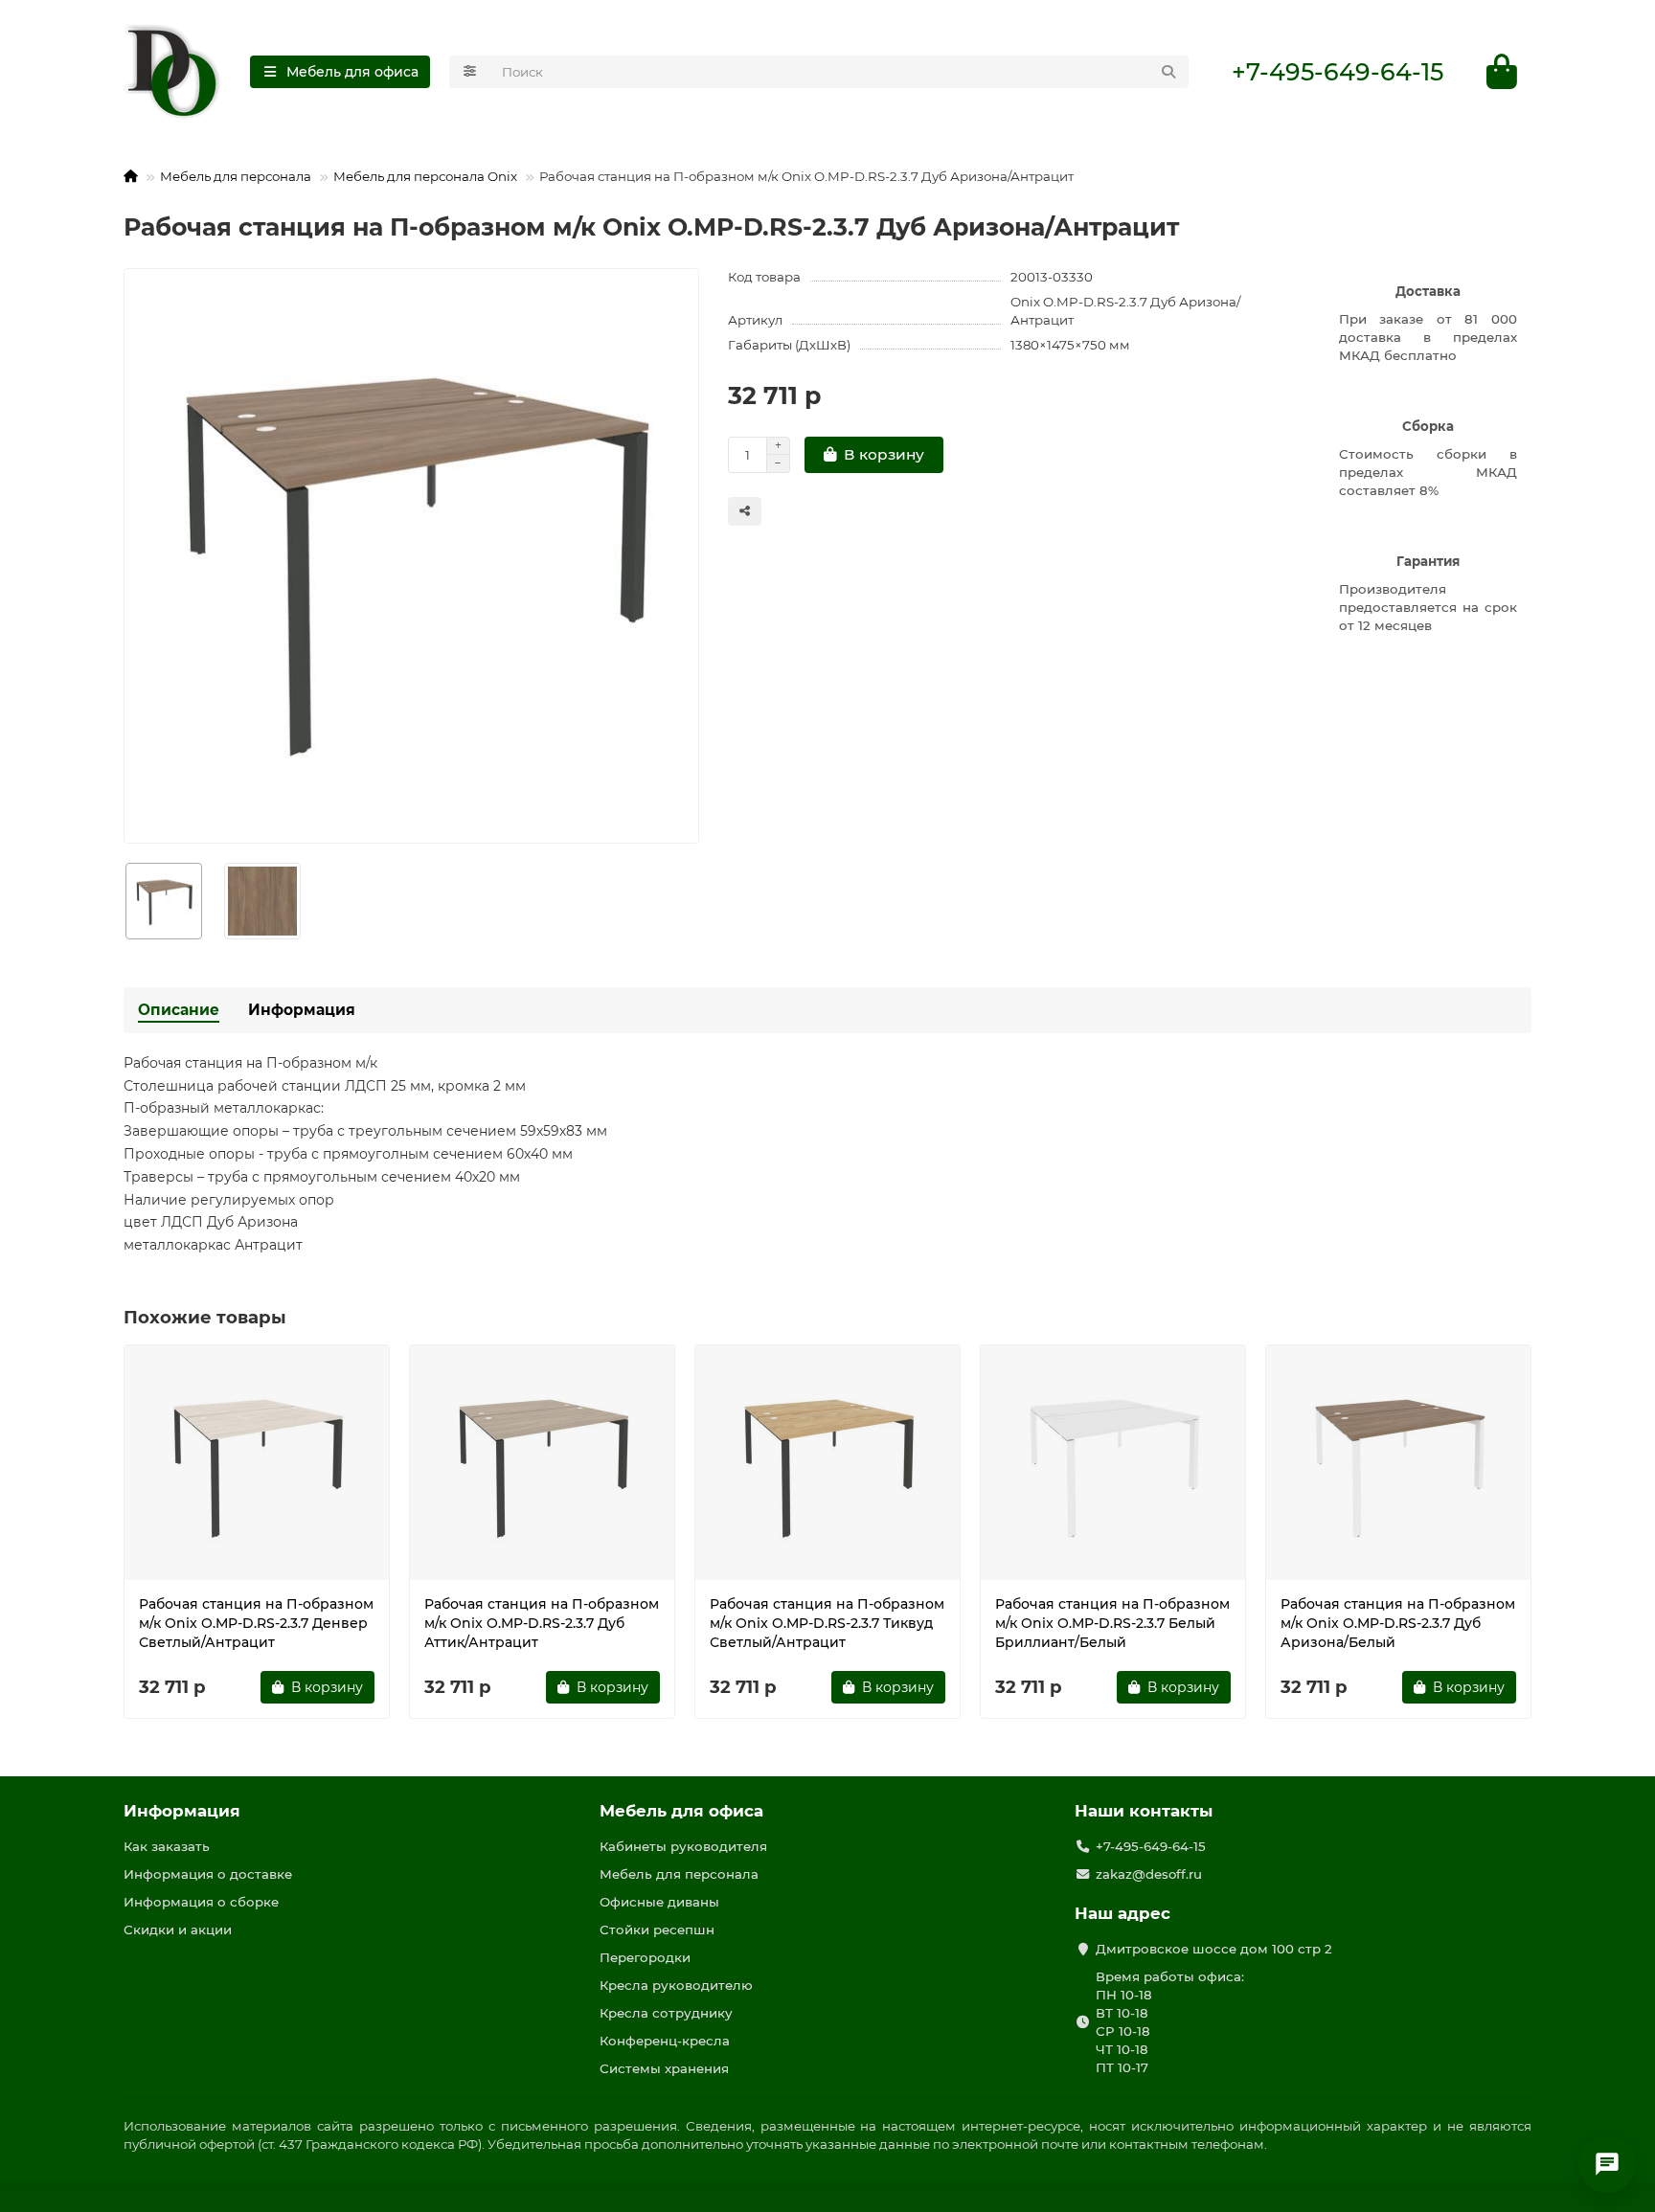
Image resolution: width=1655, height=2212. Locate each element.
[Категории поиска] (470, 72)
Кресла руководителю (676, 1985)
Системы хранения (664, 2068)
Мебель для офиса (681, 1811)
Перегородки (645, 1957)
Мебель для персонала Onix (425, 176)
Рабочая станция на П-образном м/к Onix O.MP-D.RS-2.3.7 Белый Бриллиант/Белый (1112, 1623)
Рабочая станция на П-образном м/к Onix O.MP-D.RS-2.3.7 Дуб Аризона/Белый (1398, 1623)
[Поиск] (1168, 72)
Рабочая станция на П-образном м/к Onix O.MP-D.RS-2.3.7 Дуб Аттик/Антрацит (542, 1623)
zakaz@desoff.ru (1149, 1874)
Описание (179, 1010)
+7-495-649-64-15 (1338, 72)
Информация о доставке (208, 1874)
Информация (302, 1010)
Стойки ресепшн (657, 1930)
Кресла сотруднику (666, 2013)
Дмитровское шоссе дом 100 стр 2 (1214, 1949)
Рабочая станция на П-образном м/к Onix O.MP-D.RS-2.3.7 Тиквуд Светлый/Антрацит (827, 1623)
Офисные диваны (659, 1902)
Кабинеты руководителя (683, 1846)
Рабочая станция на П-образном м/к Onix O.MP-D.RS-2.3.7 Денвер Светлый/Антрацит (256, 1623)
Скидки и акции (178, 1930)
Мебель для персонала (236, 176)
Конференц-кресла (665, 2041)
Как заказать (167, 1846)
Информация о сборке (201, 1902)
